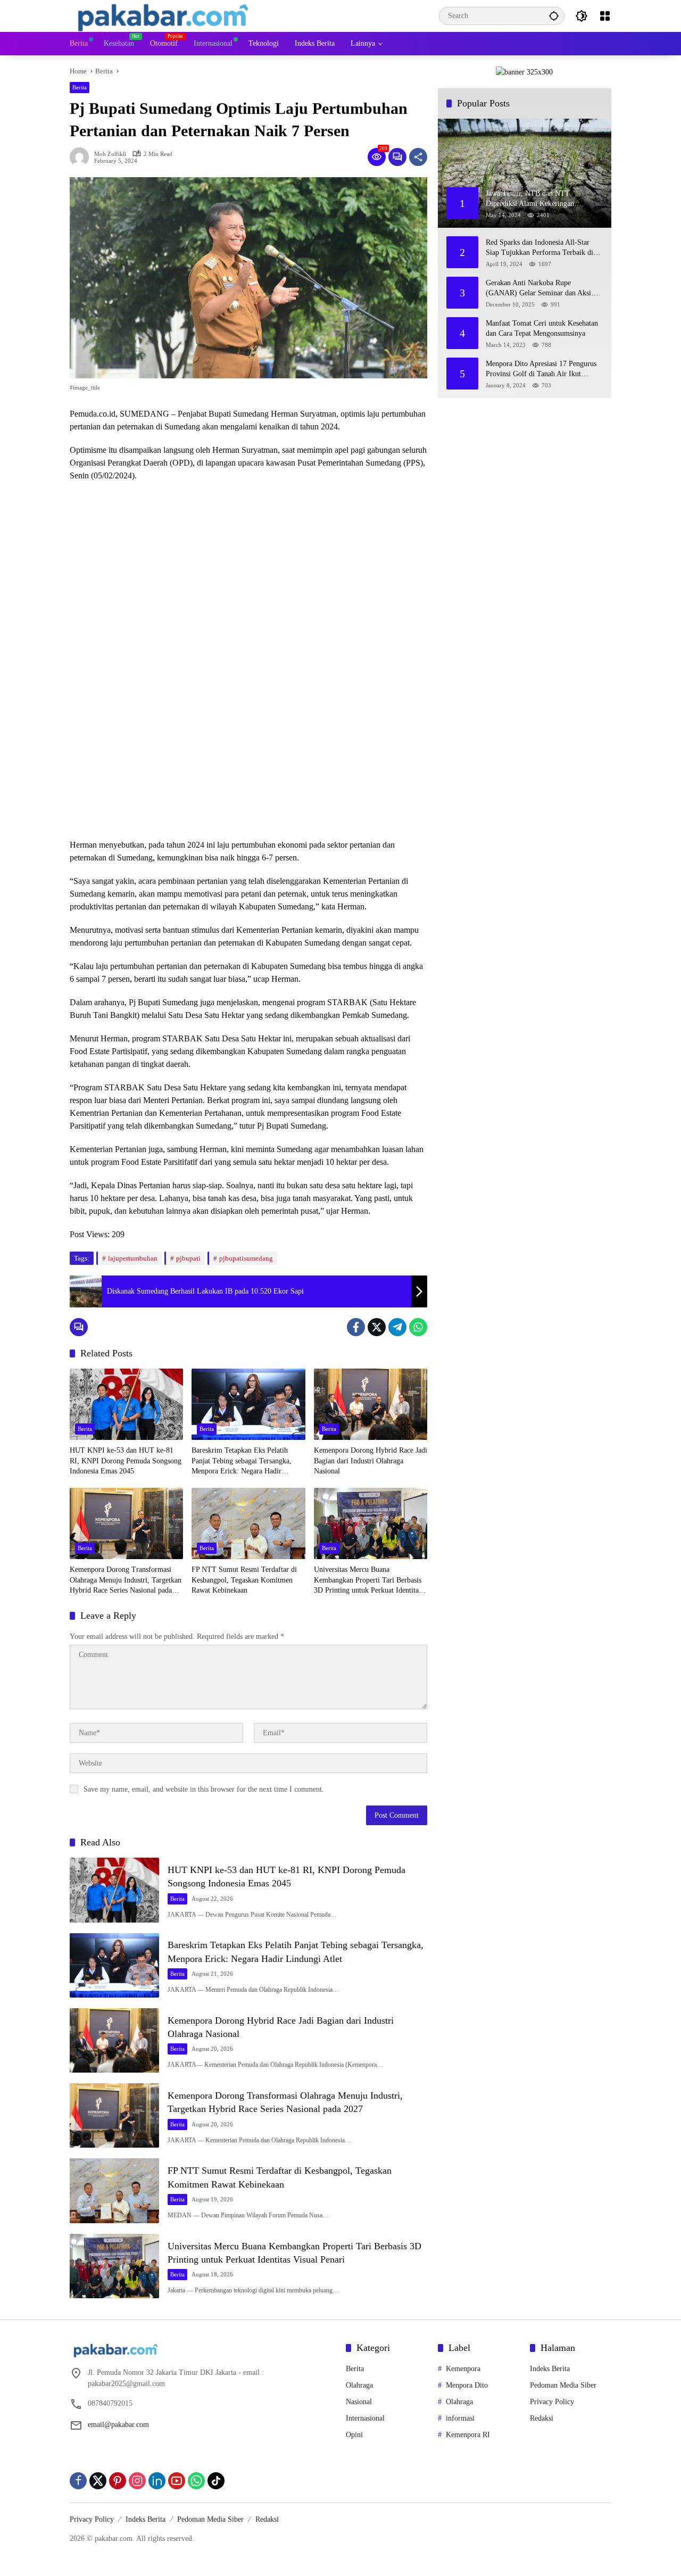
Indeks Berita (550, 2369)
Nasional (359, 2402)
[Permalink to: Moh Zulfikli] (82, 157)
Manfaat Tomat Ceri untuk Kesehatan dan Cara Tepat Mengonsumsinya (542, 329)
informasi (460, 2418)
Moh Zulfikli (110, 154)
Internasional (365, 2418)
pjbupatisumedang (246, 1258)
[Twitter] (377, 1327)
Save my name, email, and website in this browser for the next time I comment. (204, 1789)
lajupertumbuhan (133, 1258)
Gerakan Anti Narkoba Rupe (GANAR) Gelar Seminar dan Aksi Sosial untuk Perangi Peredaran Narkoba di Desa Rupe (538, 289)
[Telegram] (397, 1327)
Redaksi (542, 2418)
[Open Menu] (605, 16)
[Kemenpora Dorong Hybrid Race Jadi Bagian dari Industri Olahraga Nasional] (371, 1404)
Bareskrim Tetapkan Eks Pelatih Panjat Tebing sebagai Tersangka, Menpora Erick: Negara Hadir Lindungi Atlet (242, 1461)
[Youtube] (177, 2481)
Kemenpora (463, 2369)
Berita (80, 87)
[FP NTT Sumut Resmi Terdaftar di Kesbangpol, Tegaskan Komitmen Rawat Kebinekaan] (248, 1523)
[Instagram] (137, 2481)
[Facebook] (356, 1327)
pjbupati (188, 1258)
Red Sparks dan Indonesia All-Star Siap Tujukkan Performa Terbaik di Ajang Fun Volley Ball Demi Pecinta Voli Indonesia (541, 248)
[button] (554, 16)
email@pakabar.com (118, 2425)
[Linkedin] (157, 2481)
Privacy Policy (552, 2402)
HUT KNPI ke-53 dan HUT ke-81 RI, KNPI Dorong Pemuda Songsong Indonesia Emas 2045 (126, 1461)
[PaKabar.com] (163, 15)
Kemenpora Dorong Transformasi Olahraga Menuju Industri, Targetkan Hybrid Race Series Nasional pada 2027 (126, 1581)
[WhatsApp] (418, 1327)
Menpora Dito (467, 2385)
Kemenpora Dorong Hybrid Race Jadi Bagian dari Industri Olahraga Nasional (371, 1461)
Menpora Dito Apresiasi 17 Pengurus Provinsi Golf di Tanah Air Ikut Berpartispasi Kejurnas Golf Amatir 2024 (541, 370)
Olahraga (359, 2385)
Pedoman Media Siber (563, 2385)
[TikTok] (216, 2481)
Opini (354, 2435)
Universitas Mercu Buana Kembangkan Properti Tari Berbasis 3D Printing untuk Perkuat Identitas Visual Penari (368, 1581)
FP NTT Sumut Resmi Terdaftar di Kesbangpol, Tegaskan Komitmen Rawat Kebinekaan (244, 1580)
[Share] (418, 157)
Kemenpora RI (468, 2435)
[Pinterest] (118, 2481)
